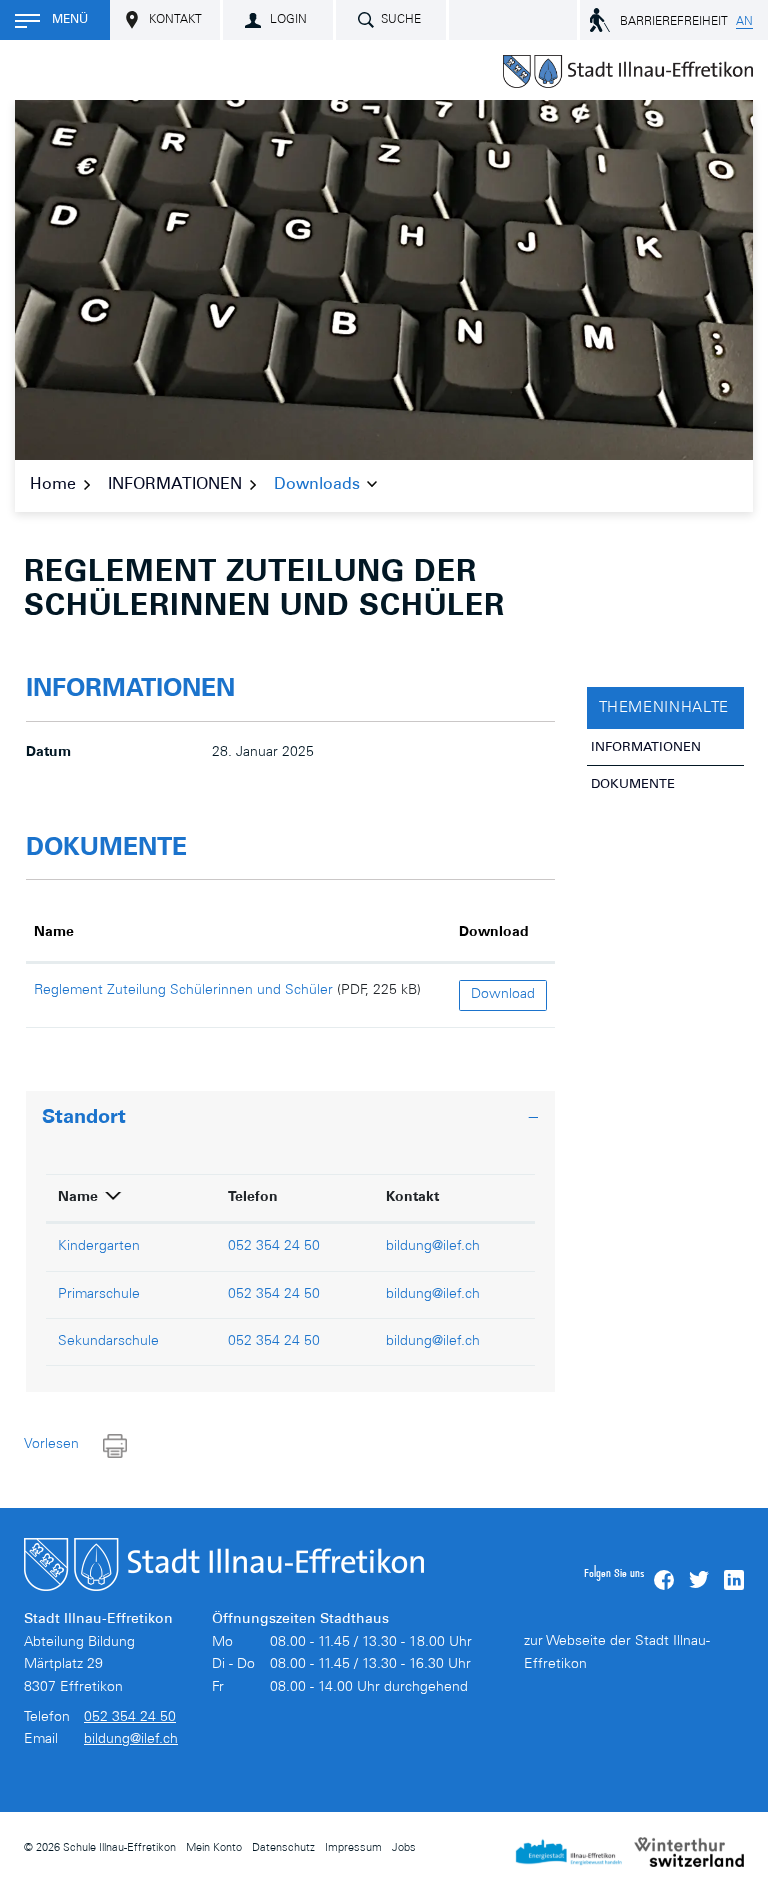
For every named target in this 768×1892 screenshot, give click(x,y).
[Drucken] (115, 1447)
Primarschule (99, 1295)
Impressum (353, 1848)
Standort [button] (84, 1119)
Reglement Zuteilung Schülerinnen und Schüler (183, 991)
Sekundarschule (108, 1342)
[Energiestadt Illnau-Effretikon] (569, 1852)
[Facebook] (664, 1580)
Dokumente (633, 785)
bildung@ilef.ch (433, 1247)
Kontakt (412, 1198)
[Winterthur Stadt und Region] (689, 1852)
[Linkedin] (734, 1580)
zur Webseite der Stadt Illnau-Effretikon (617, 1653)
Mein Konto (214, 1848)
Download (494, 933)
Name (54, 933)
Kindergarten (99, 1247)
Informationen (646, 748)
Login (288, 20)
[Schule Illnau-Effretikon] (628, 71)
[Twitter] (699, 1580)
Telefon (253, 1198)
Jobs (404, 1848)
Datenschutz (283, 1848)
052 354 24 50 (274, 1247)
